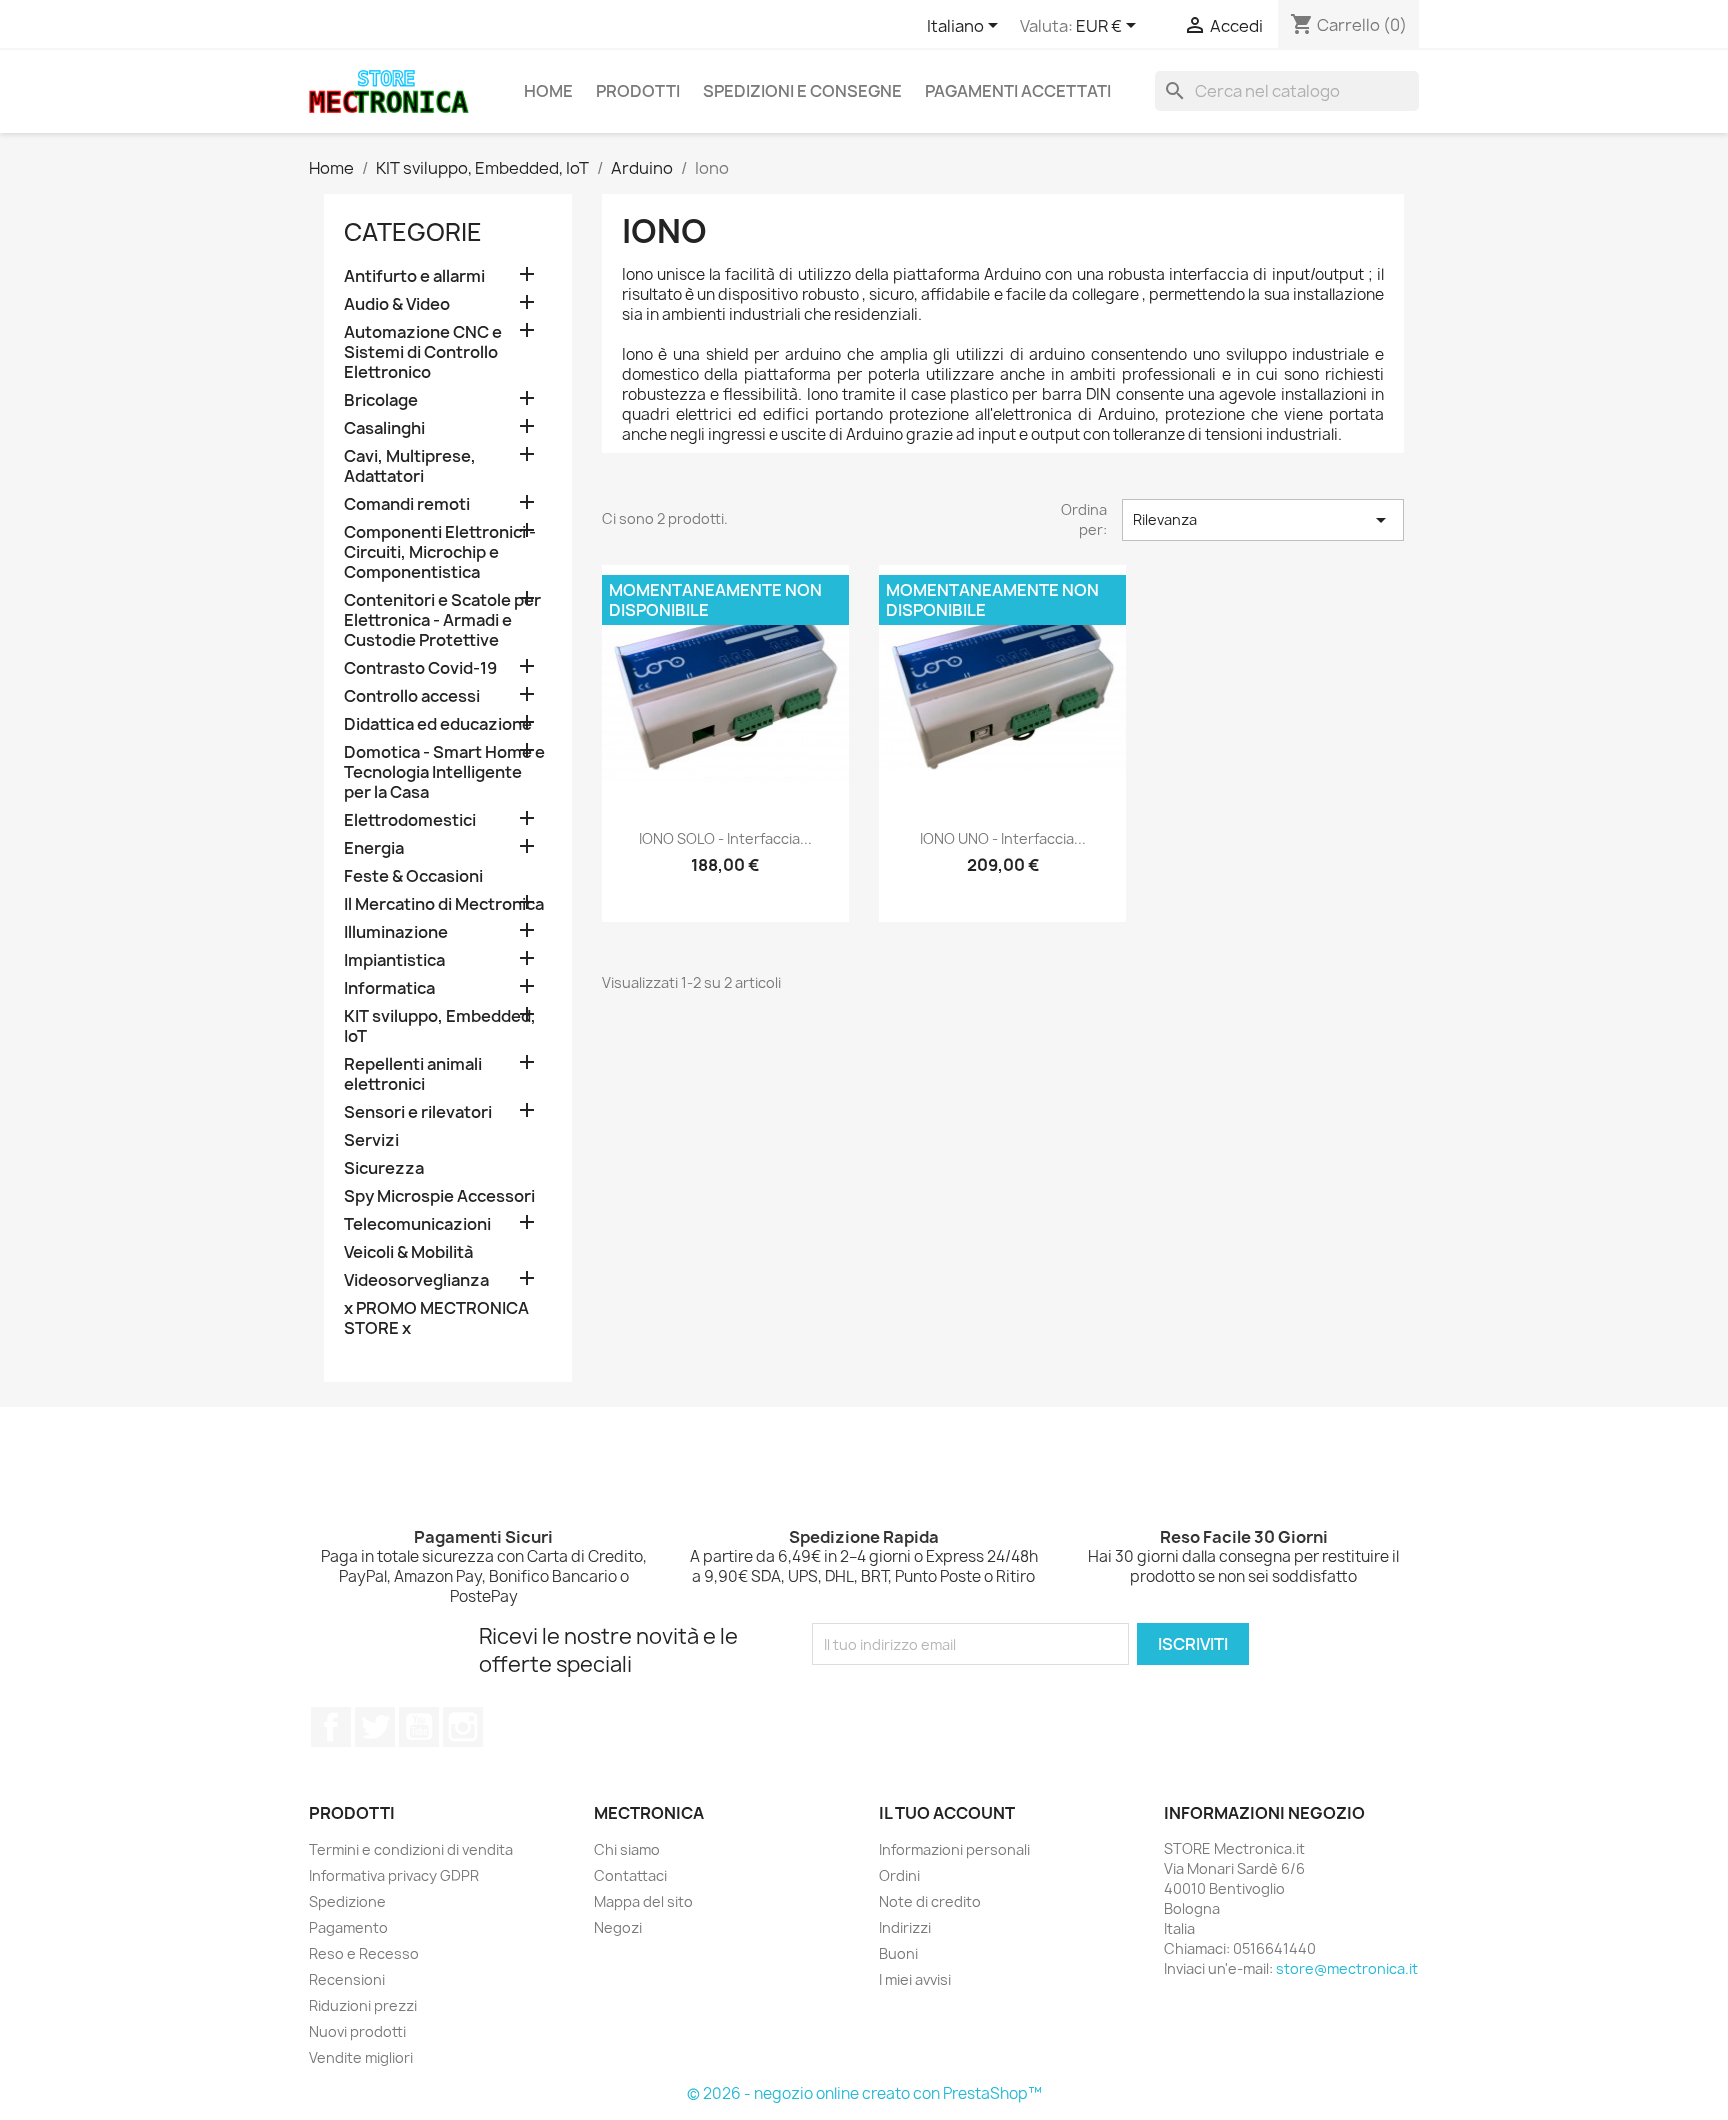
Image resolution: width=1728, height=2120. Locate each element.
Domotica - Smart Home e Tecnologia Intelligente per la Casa (444, 772)
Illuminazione (396, 932)
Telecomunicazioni (417, 1224)
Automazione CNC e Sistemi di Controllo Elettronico (423, 352)
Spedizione (347, 1901)
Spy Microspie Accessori (439, 1196)
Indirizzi (905, 1927)
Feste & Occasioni (413, 876)
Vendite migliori (361, 2057)
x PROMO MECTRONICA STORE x (436, 1318)
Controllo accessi (412, 696)
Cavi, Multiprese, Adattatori (410, 466)
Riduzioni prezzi (363, 2005)
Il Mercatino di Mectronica (444, 904)
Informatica (389, 988)
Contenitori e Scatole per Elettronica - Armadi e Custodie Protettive (442, 620)
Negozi (618, 1927)
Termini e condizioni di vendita (411, 1849)
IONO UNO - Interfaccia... (1003, 838)
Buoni (898, 1953)
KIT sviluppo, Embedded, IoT (440, 1026)
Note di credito (930, 1901)
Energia (374, 848)
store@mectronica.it (1347, 1968)
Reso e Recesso (364, 1953)
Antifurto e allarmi (414, 276)
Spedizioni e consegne (802, 91)
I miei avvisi (915, 1979)
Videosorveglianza (416, 1280)
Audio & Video (397, 304)
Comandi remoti (407, 504)
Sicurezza (384, 1168)
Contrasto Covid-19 (420, 668)
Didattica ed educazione (438, 724)
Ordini (899, 1875)
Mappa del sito (643, 1901)
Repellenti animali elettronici (413, 1074)
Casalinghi (384, 428)
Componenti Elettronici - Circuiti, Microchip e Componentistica (440, 552)
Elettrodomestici (410, 820)
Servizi (371, 1140)
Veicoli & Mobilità (408, 1252)
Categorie (413, 232)
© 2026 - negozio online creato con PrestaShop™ (864, 2093)
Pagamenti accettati (1018, 91)
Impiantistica (394, 960)
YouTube (419, 1727)
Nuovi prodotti (357, 2031)
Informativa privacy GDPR (394, 1875)
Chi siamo (627, 1849)
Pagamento (348, 1927)
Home (548, 91)
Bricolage (381, 400)
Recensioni (347, 1979)
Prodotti (638, 91)
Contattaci (630, 1875)
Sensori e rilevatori (418, 1112)
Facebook (331, 1727)
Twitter (375, 1727)
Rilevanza (1263, 520)
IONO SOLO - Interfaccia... (725, 838)
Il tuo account (947, 1813)
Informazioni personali (954, 1849)
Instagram (463, 1727)
